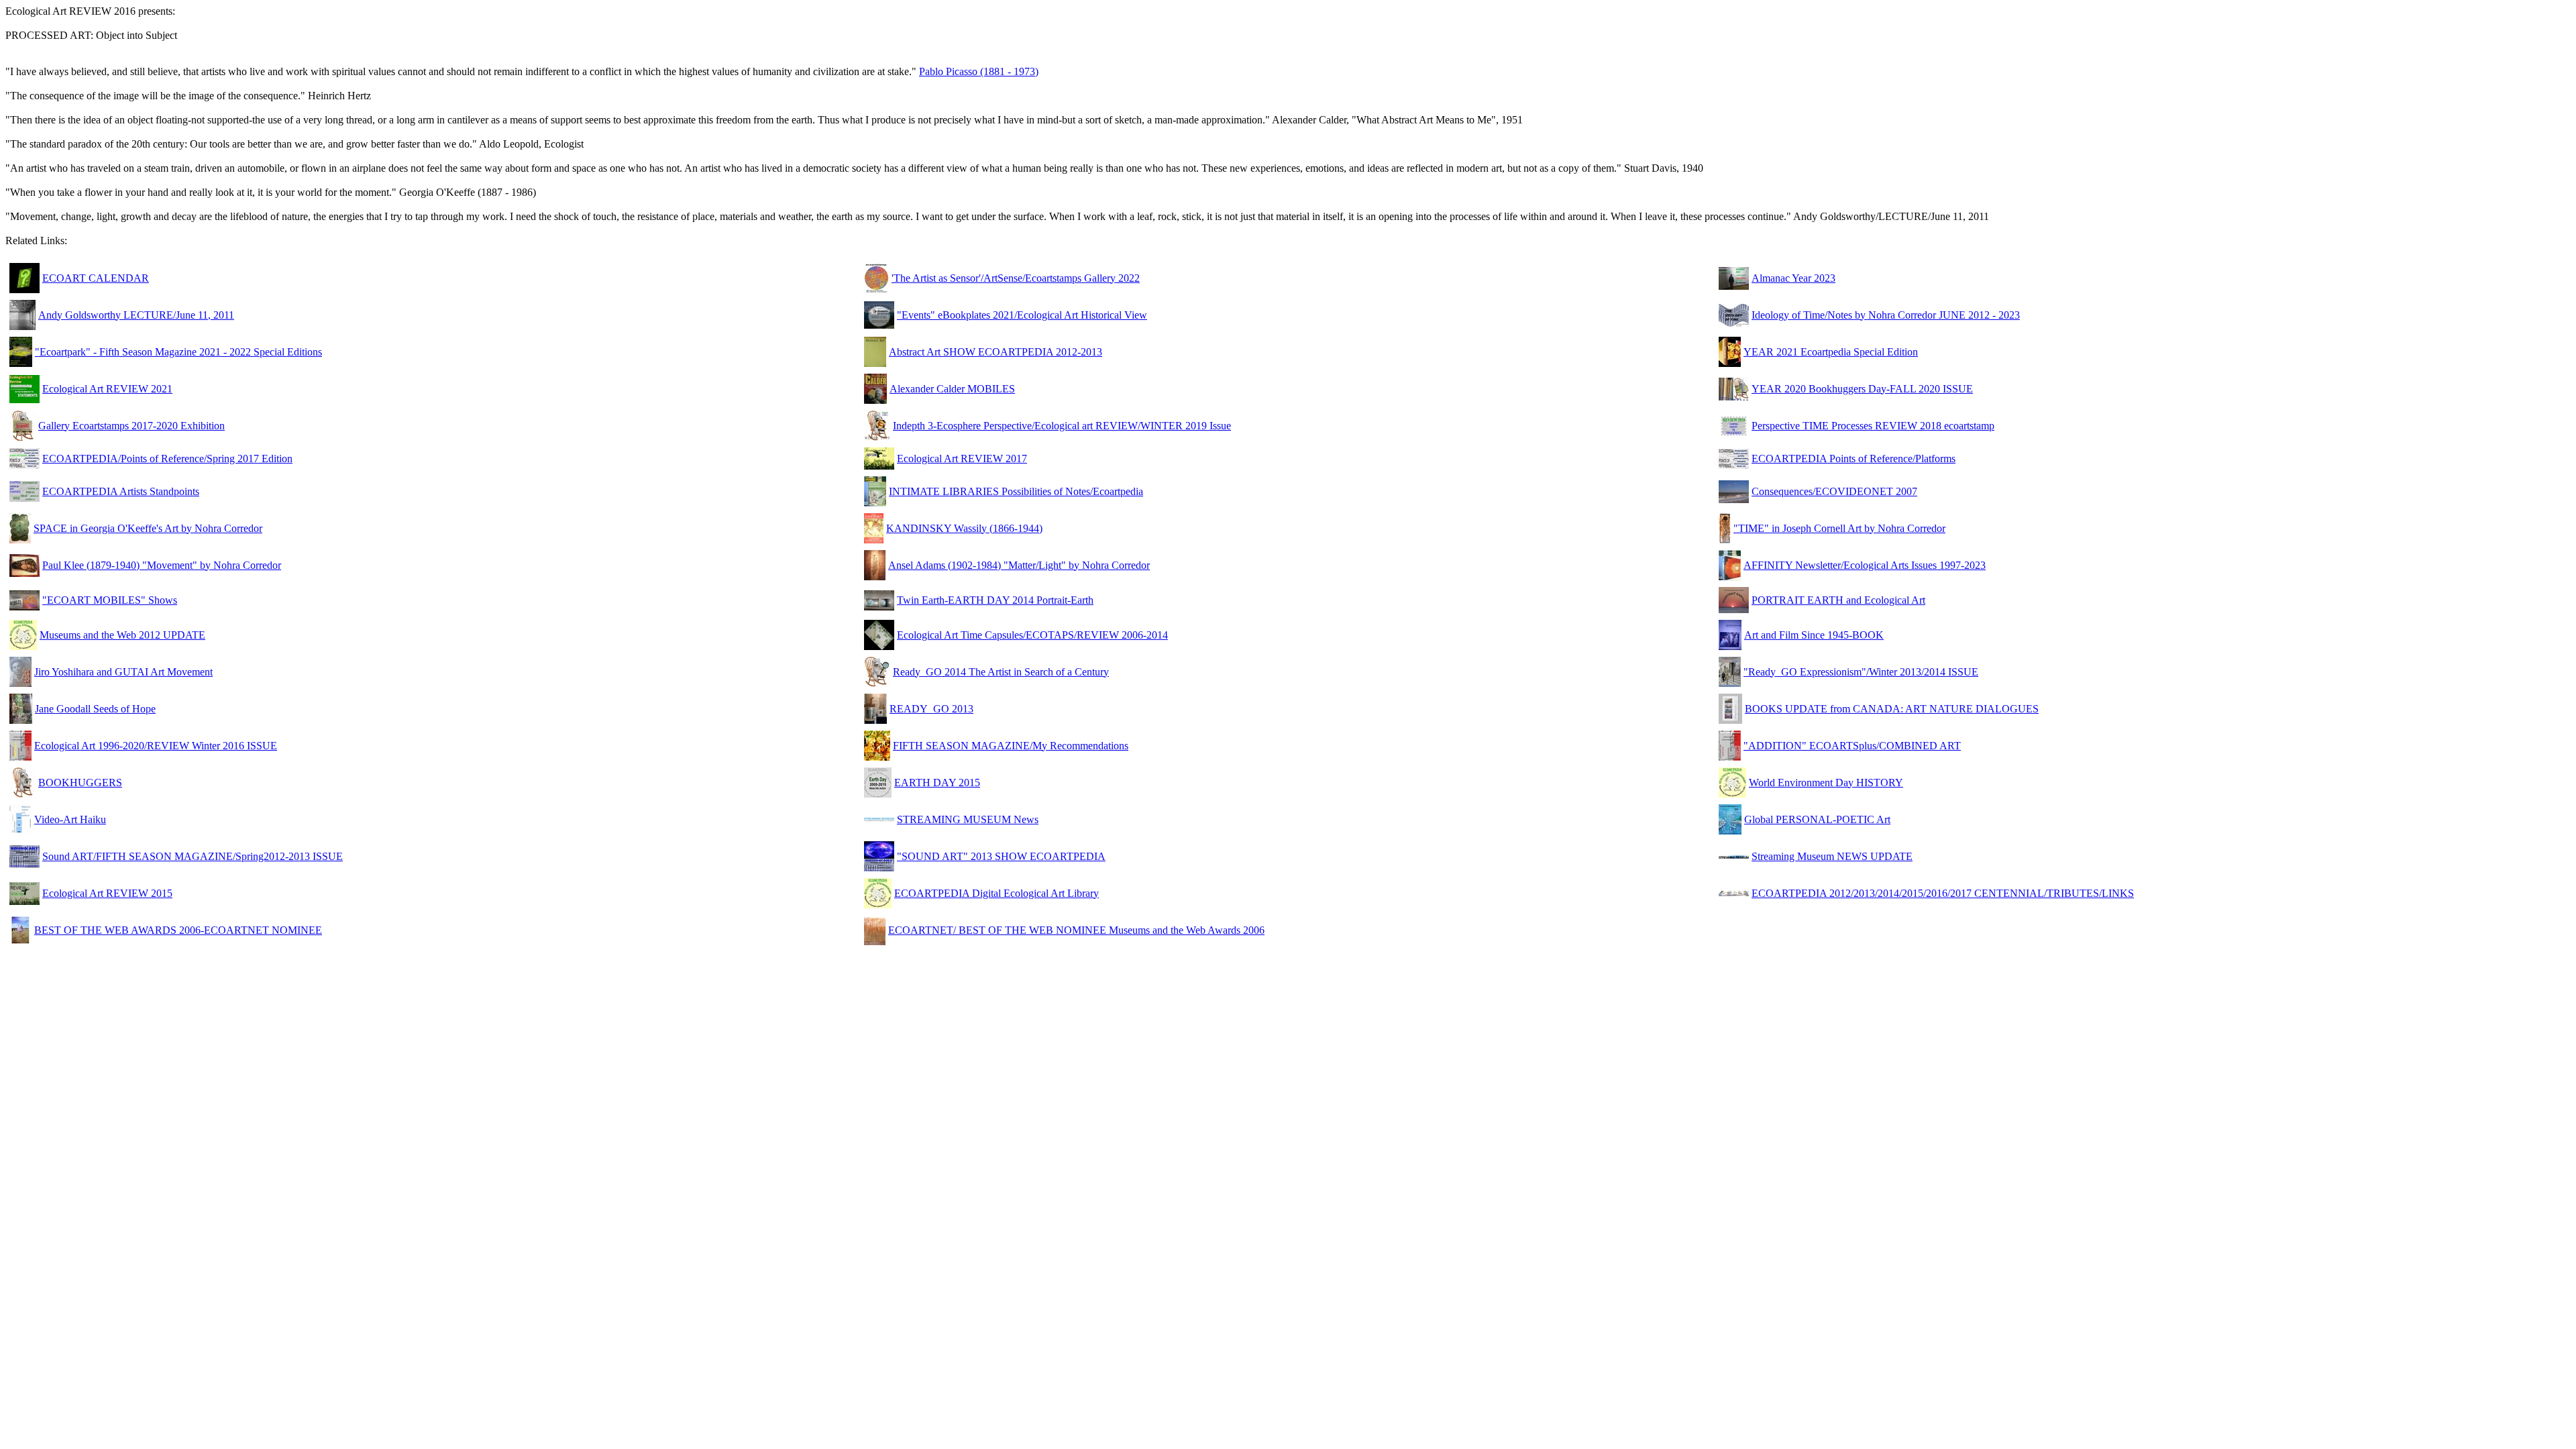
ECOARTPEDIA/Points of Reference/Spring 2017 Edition (167, 459)
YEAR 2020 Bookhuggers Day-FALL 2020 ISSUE (1862, 389)
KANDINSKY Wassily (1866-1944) (964, 528)
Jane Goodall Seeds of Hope (95, 709)
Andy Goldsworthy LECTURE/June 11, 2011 (136, 315)
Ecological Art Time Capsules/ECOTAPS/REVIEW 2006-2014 (1032, 635)
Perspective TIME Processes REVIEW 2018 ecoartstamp (1873, 426)
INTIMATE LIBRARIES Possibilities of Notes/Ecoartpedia (1016, 491)
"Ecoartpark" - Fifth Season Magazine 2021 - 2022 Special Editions (178, 352)
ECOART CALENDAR (96, 278)
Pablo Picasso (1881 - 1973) (979, 71)
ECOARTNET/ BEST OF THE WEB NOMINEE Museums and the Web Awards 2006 (1076, 930)
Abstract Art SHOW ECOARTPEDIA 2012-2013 (996, 352)
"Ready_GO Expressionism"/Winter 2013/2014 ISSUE (1861, 672)
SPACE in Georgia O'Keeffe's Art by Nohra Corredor (148, 528)
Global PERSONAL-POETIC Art (1817, 819)
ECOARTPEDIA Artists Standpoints (121, 491)
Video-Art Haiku (70, 819)
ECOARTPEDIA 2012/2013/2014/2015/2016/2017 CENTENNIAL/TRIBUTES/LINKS (1943, 893)
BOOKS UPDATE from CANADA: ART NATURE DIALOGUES (1892, 709)
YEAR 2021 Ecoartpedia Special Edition (1831, 352)
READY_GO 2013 (931, 709)
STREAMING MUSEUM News (968, 819)
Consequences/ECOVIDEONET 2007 (1834, 491)
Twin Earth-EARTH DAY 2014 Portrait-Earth (995, 600)
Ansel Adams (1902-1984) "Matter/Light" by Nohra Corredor (1019, 565)
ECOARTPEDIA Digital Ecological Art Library (997, 893)
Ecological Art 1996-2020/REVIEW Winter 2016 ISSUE (156, 746)
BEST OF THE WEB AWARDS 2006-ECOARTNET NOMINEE (178, 930)
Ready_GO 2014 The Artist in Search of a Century (1001, 672)
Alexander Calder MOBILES (952, 389)
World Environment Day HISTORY (1826, 783)
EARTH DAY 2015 (937, 783)
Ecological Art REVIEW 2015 (107, 893)
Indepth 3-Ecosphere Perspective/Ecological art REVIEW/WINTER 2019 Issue (1062, 426)
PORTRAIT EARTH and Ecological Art (1838, 600)
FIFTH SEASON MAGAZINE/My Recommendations (1011, 746)
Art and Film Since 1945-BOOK (1814, 635)
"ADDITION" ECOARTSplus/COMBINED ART (1852, 746)
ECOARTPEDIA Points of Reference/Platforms (1854, 459)
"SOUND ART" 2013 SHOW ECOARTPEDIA (1001, 856)
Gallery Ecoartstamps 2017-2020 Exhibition (131, 426)
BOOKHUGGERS (80, 783)
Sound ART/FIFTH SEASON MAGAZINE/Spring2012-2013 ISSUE (193, 856)
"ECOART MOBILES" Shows (110, 600)
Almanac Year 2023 (1793, 278)
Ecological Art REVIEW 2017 (962, 459)
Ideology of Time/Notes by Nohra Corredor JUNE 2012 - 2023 (1886, 315)
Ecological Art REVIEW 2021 (107, 389)
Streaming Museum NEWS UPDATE (1832, 856)
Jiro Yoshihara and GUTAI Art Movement (123, 672)
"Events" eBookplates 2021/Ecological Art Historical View (1022, 315)
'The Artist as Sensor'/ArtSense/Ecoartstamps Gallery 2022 (1016, 278)
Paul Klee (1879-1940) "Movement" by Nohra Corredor (162, 565)
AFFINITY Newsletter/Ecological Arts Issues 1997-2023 (1865, 565)
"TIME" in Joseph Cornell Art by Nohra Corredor (1839, 528)
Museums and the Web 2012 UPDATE (122, 635)
